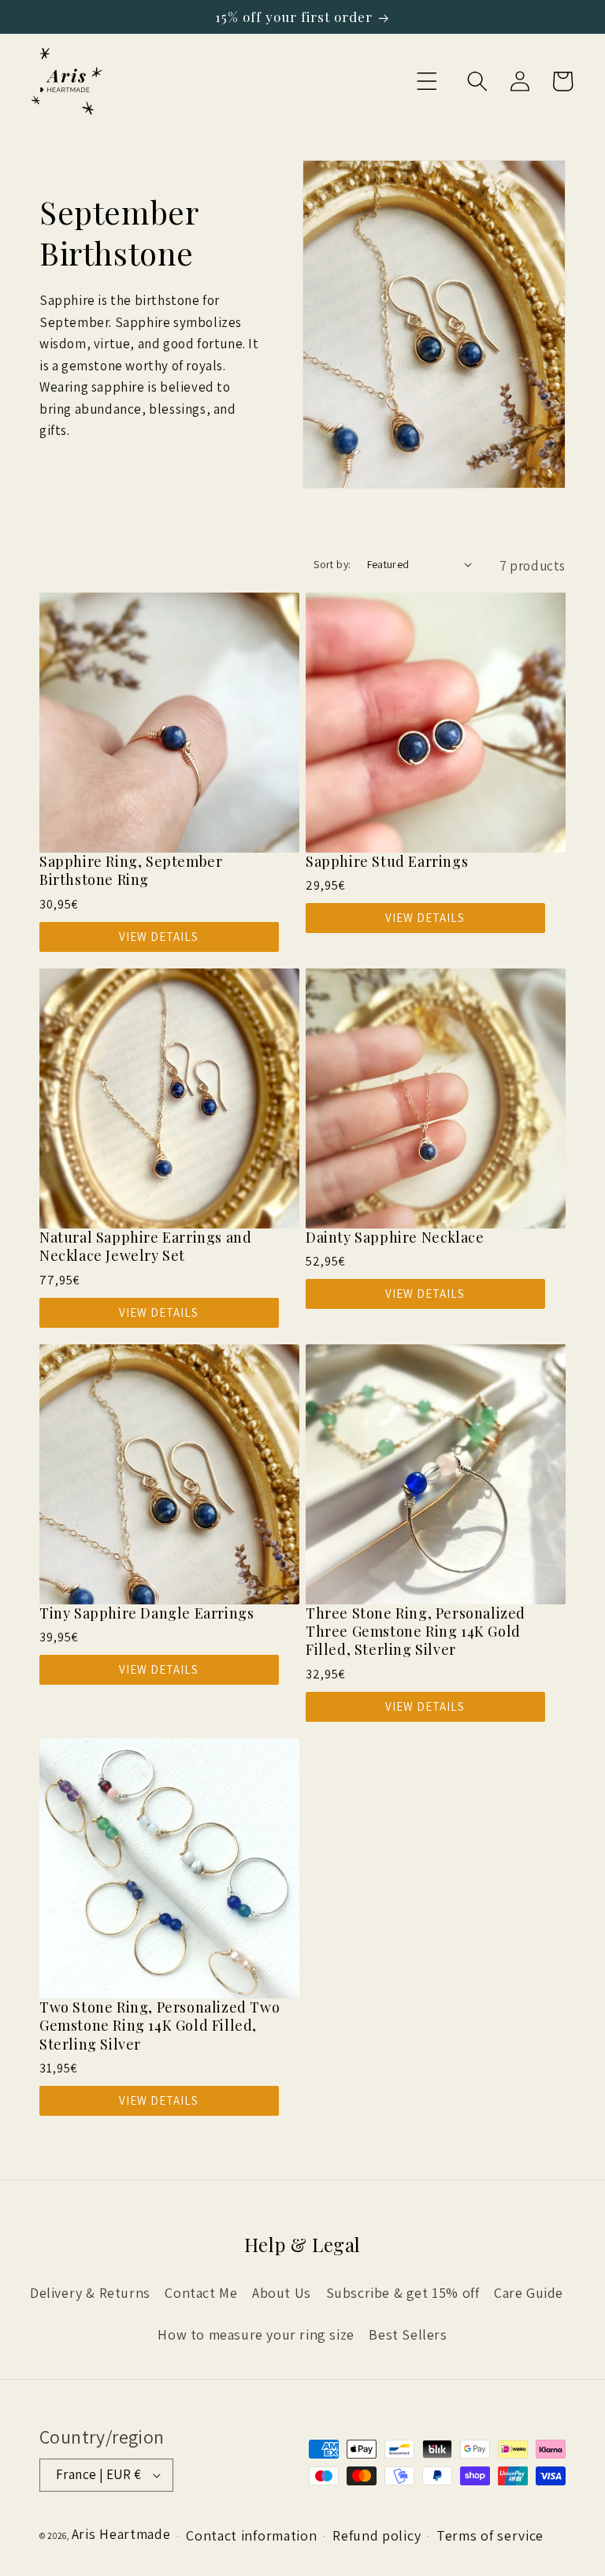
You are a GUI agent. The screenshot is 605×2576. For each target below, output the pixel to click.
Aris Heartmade (121, 2534)
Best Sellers (408, 2334)
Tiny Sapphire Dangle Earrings (147, 1613)
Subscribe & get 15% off (403, 2293)
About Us (282, 2293)
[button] (427, 81)
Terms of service (490, 2535)
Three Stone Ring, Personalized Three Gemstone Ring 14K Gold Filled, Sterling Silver (416, 1632)
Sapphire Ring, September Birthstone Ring (131, 871)
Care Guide (529, 2293)
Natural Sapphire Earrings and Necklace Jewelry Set (145, 1247)
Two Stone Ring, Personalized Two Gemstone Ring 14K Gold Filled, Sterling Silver (160, 2026)
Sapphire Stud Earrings (387, 862)
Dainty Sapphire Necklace (395, 1238)
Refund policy (377, 2535)
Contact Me (201, 2293)
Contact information (251, 2535)
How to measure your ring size (256, 2334)
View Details (159, 937)
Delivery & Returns (90, 2293)
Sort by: (332, 564)
